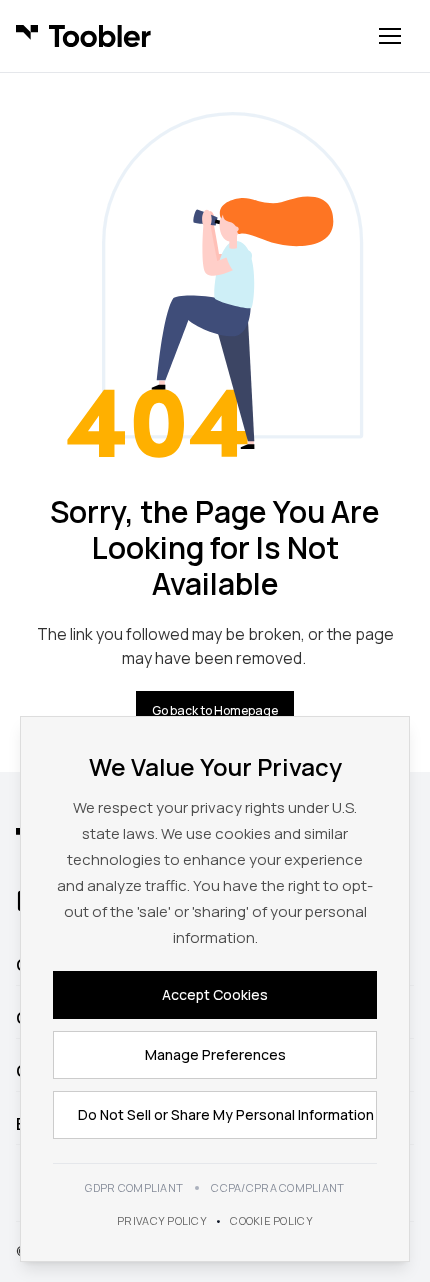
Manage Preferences (215, 1054)
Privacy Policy (162, 1220)
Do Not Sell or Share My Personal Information (226, 1114)
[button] (390, 36)
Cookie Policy (271, 1220)
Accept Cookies (215, 994)
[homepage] (83, 36)
